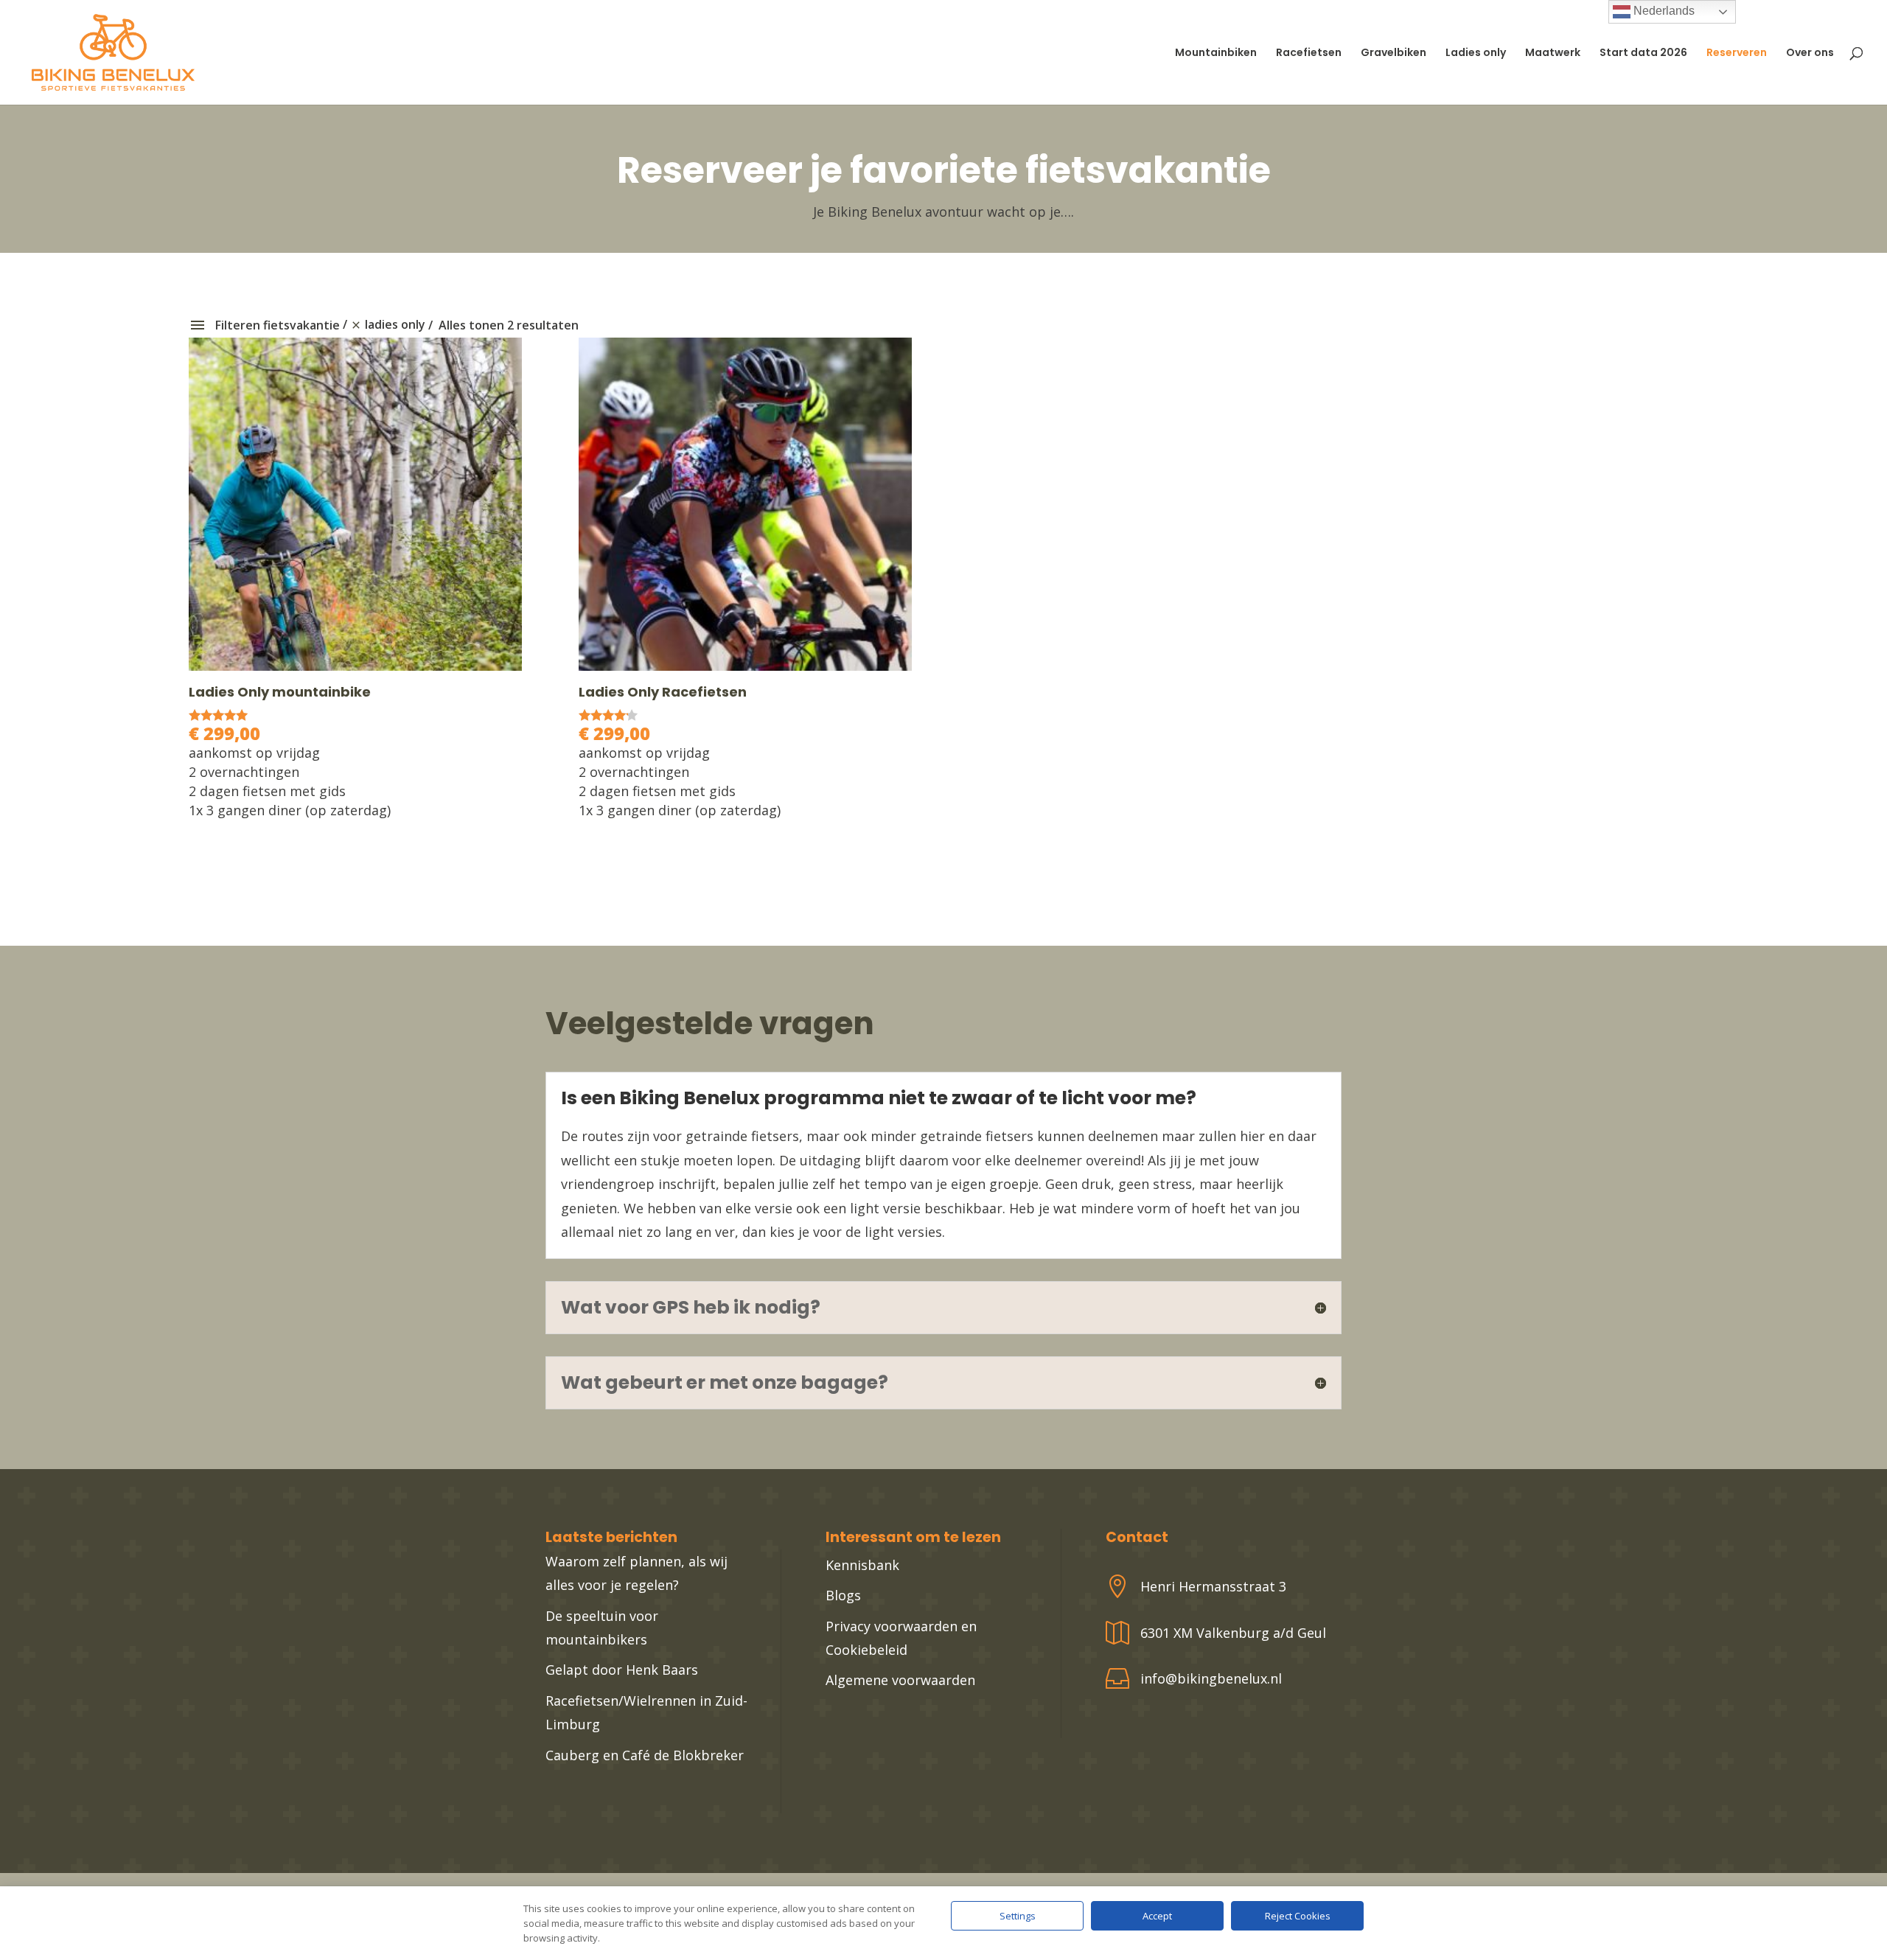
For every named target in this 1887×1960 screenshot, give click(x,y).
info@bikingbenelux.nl (1211, 1678)
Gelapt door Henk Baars (622, 1670)
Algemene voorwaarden (900, 1680)
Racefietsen (1309, 53)
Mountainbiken (1216, 53)
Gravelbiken (1394, 53)
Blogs (843, 1595)
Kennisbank (862, 1565)
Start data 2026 (1643, 53)
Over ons (1810, 53)
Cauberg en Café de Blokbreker (645, 1755)
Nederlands (1663, 11)
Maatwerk (1553, 53)
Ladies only (1476, 53)
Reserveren (1737, 53)
